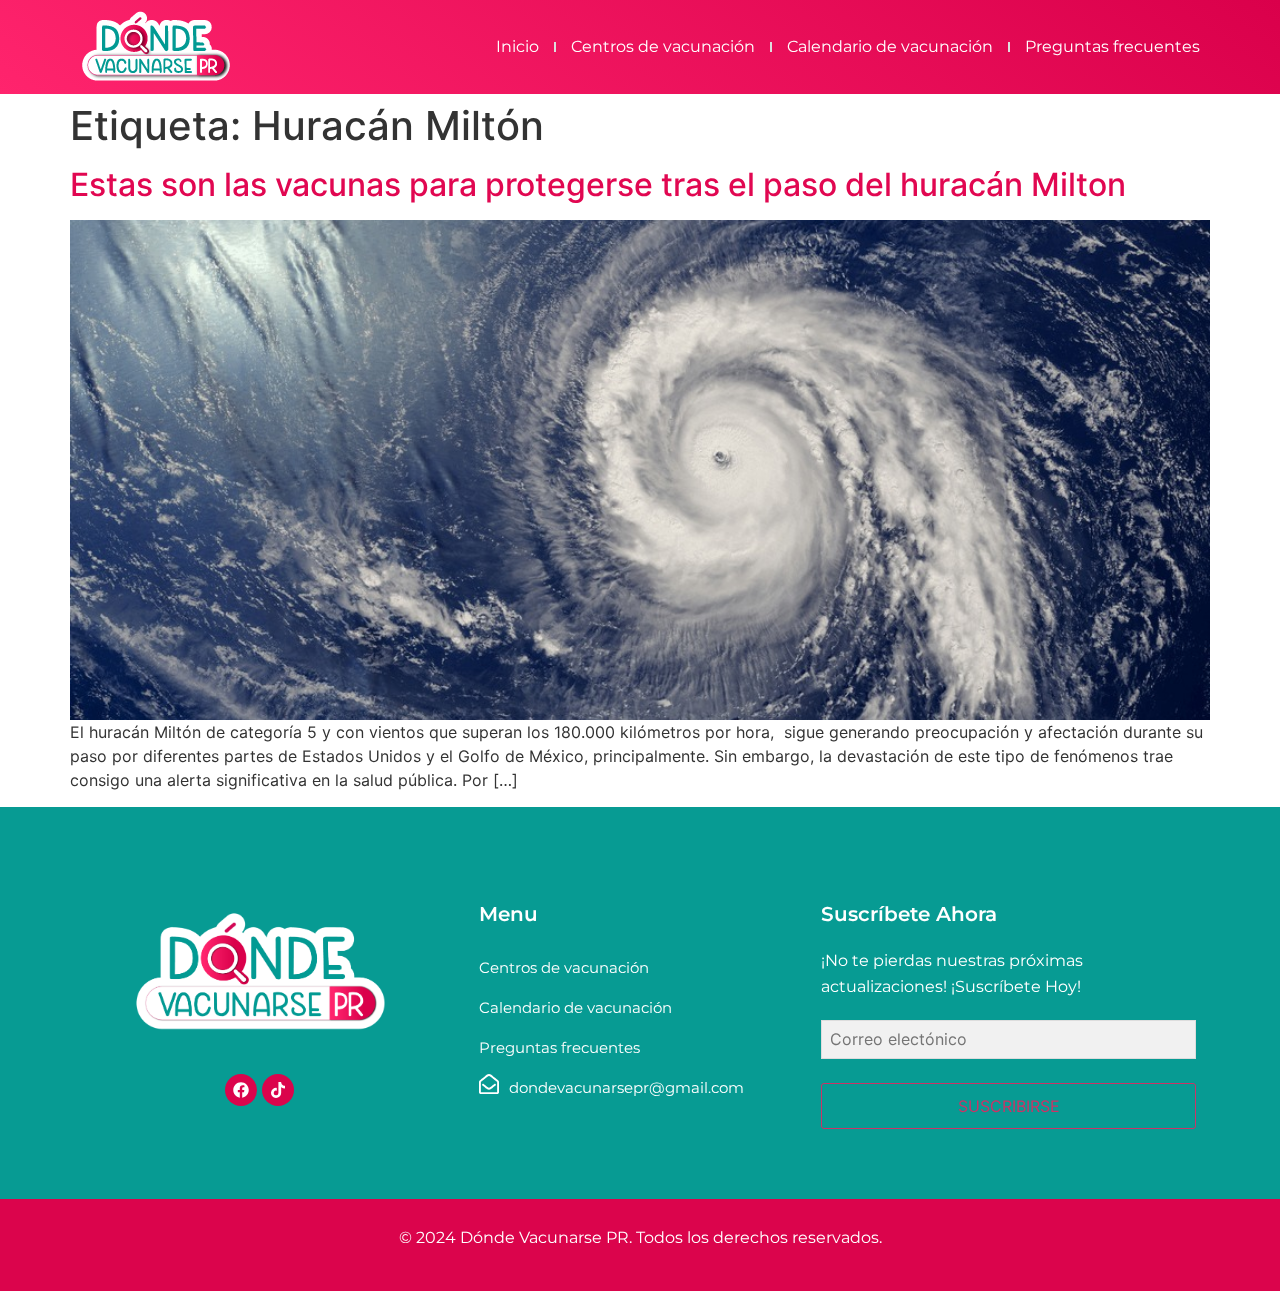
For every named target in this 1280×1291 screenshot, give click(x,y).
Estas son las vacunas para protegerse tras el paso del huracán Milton (598, 184)
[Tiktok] (278, 1090)
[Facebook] (241, 1090)
